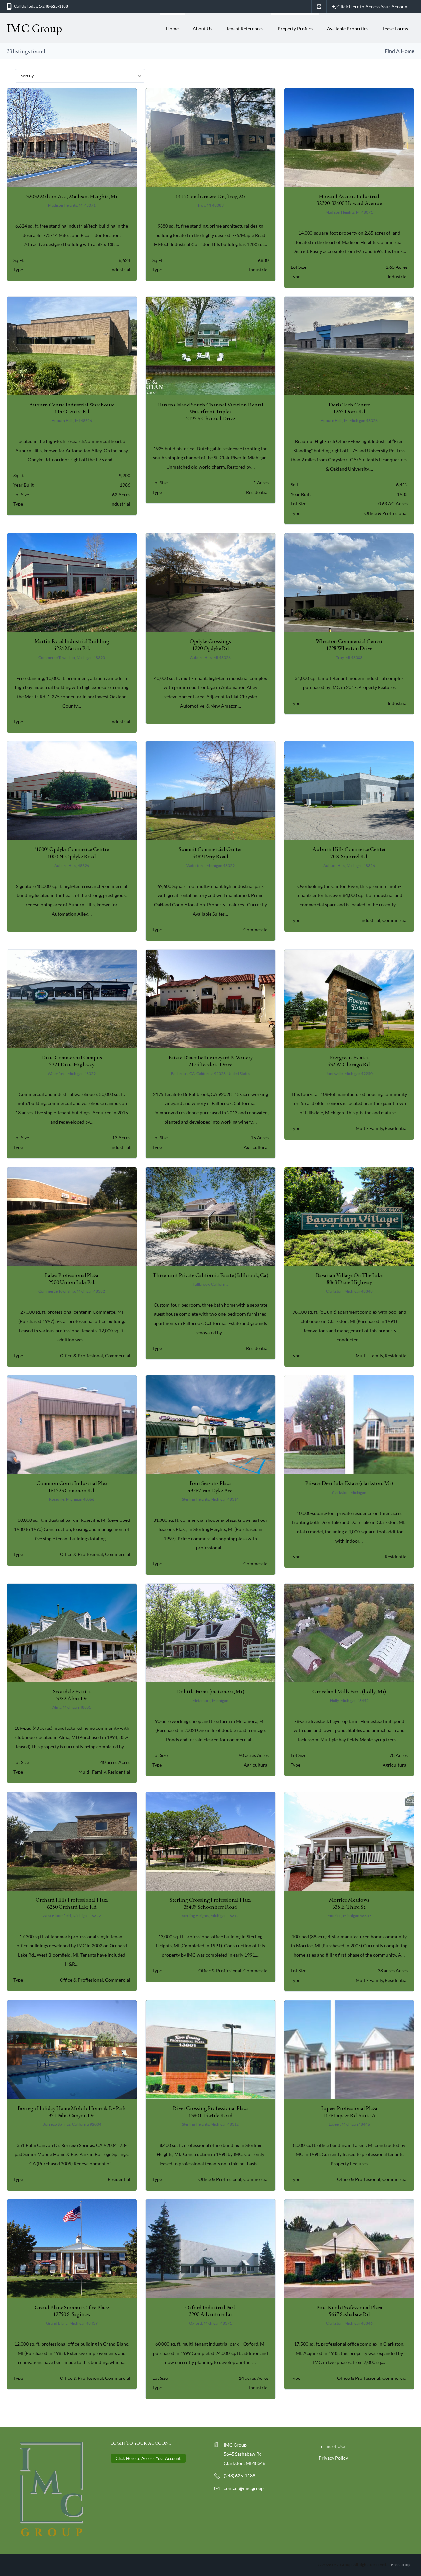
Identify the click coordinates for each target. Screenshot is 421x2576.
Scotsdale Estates (72, 1695)
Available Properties (348, 28)
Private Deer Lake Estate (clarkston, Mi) (349, 1483)
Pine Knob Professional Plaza (349, 2311)
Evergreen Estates (349, 1061)
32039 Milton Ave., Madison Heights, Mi (72, 196)
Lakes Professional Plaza (72, 1278)
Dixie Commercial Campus (72, 1061)
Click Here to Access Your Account (373, 6)
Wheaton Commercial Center (349, 645)
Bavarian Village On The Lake (349, 1278)
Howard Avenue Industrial (349, 200)
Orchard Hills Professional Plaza (72, 1903)
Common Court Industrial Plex (72, 1486)
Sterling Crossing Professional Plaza (210, 1903)
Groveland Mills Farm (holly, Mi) (349, 1691)
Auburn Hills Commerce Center (349, 853)
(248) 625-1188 (239, 2476)
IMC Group (34, 28)
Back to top (401, 2565)
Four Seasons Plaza (210, 1486)
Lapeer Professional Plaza (349, 2112)
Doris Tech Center (349, 408)
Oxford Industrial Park (210, 2311)
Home (172, 28)
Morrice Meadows (349, 1903)
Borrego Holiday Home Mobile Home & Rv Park (72, 2112)
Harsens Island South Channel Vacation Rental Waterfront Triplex (210, 412)
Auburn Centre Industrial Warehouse (72, 408)
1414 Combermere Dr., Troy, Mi (210, 196)
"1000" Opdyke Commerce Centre (72, 853)
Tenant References (245, 28)
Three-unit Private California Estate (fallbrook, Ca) (210, 1275)
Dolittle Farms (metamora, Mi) (210, 1691)
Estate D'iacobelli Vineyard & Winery (210, 1061)
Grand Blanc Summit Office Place (72, 2311)
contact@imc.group (244, 2488)
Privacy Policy (333, 2458)
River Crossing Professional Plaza (210, 2112)
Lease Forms (395, 28)
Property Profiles (295, 28)
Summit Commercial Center (210, 853)
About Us (202, 28)
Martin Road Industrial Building (72, 645)
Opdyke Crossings (210, 645)
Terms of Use (332, 2446)
